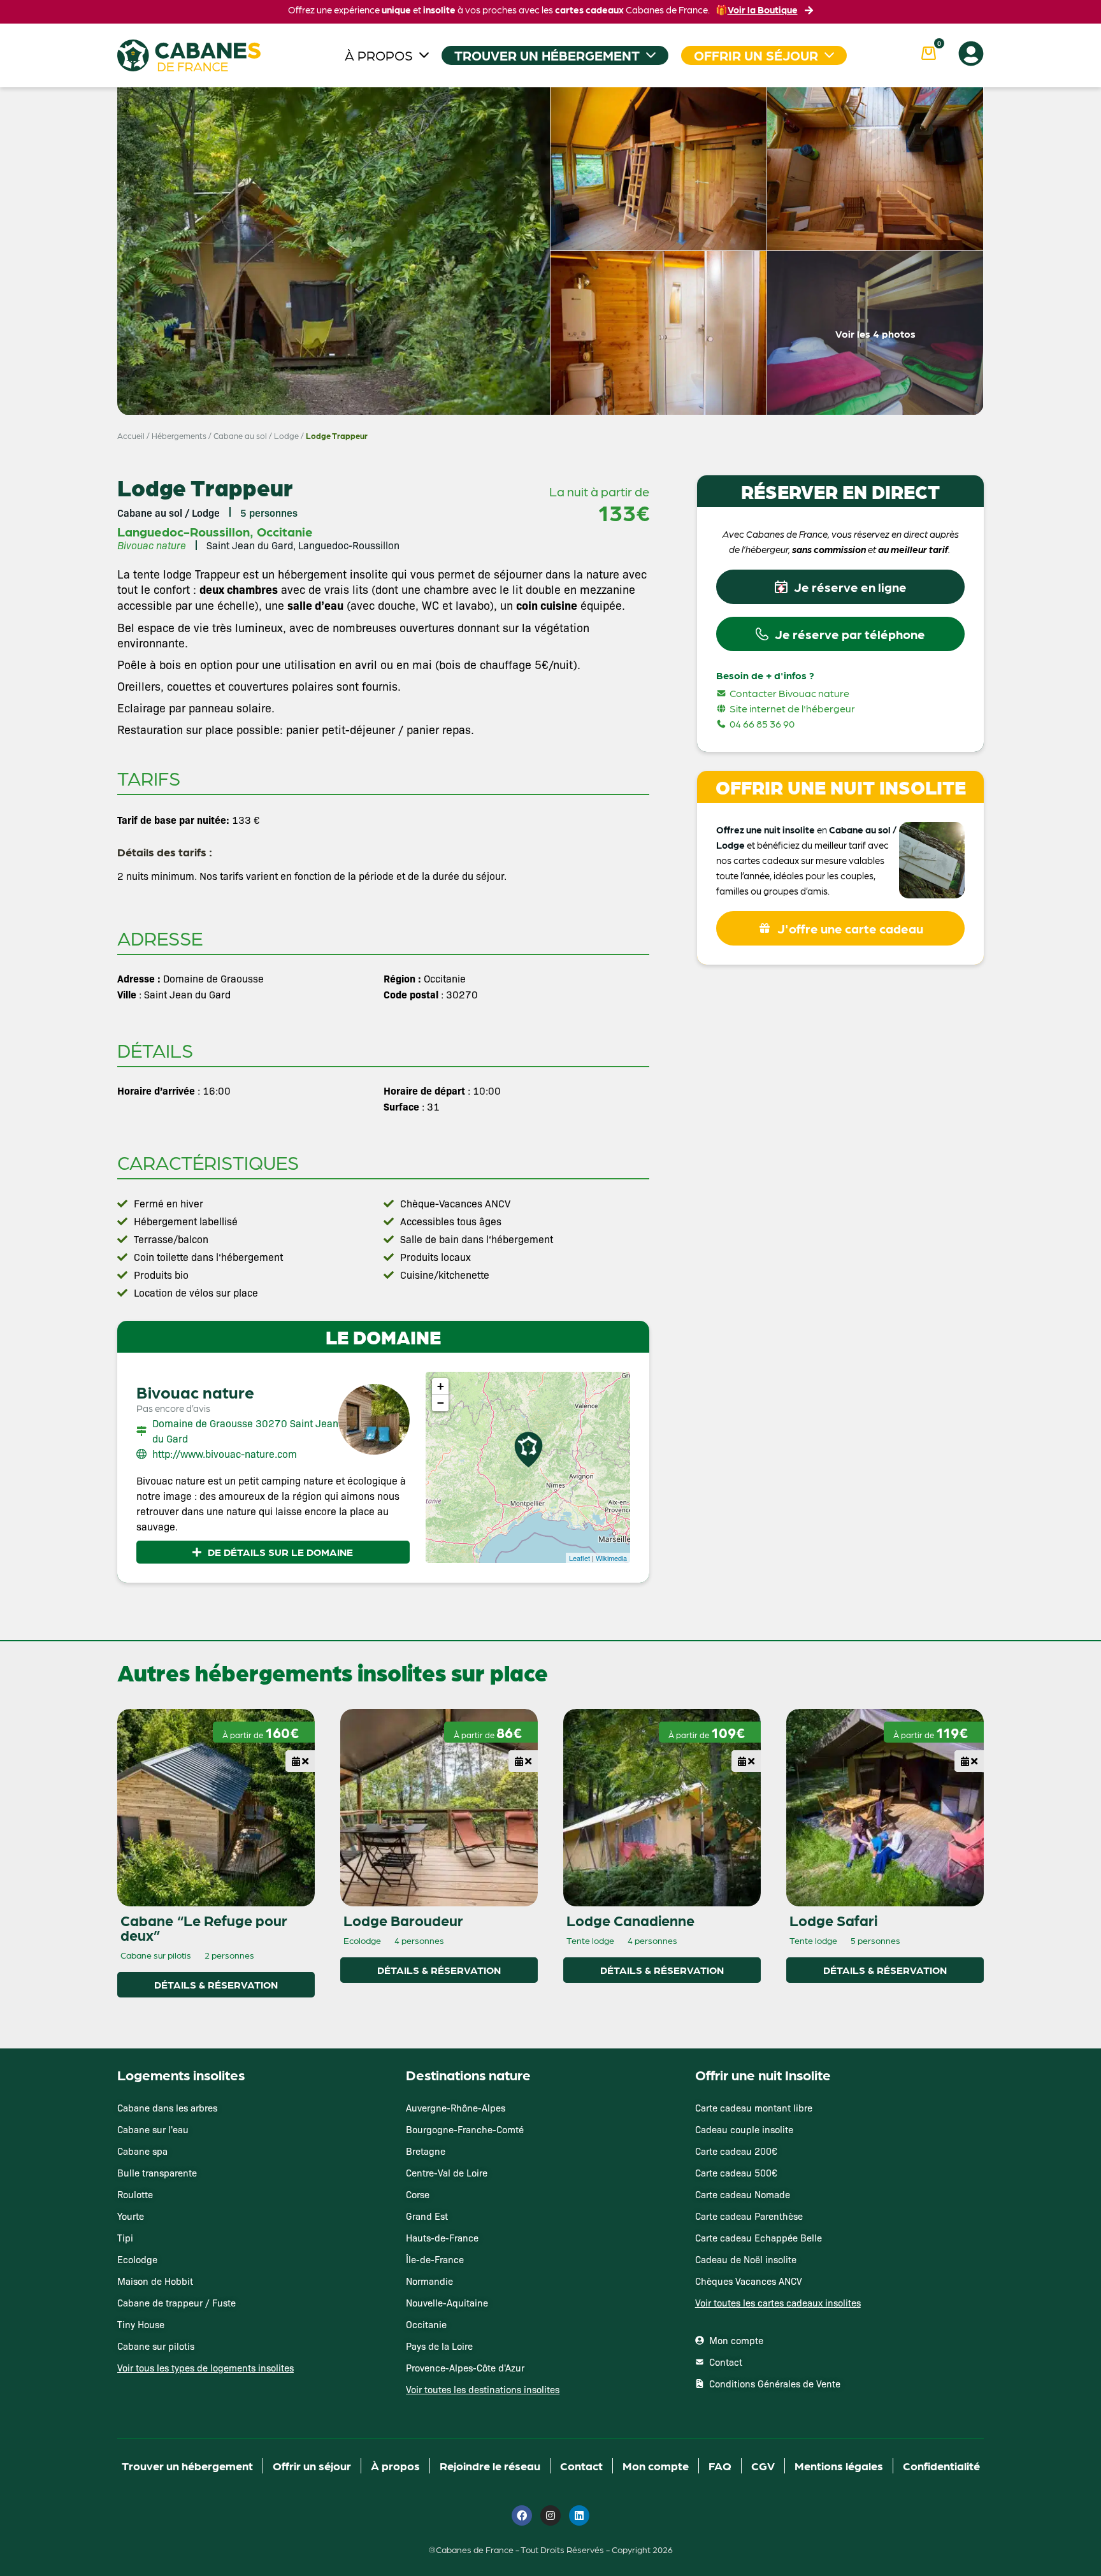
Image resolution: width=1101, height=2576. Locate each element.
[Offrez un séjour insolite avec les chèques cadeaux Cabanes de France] (550, 1287)
